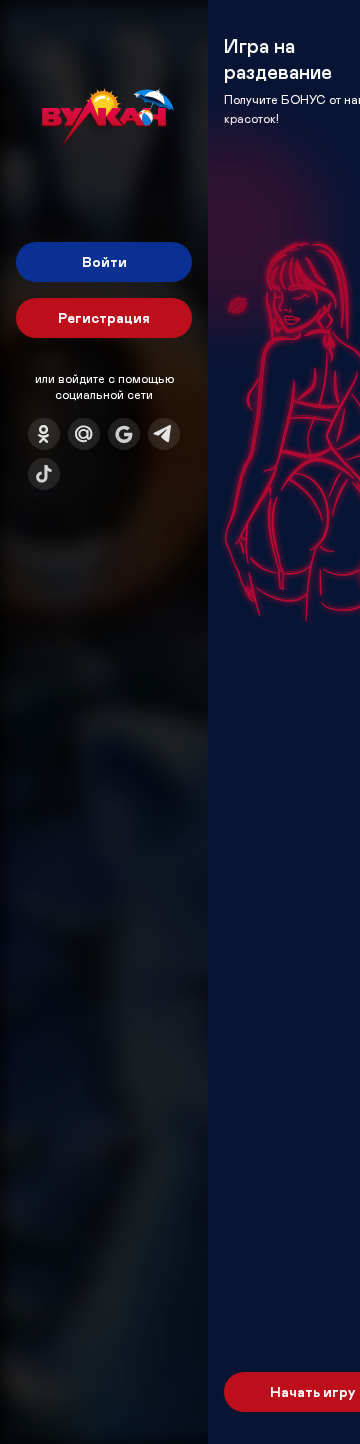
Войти (104, 261)
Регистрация (104, 317)
